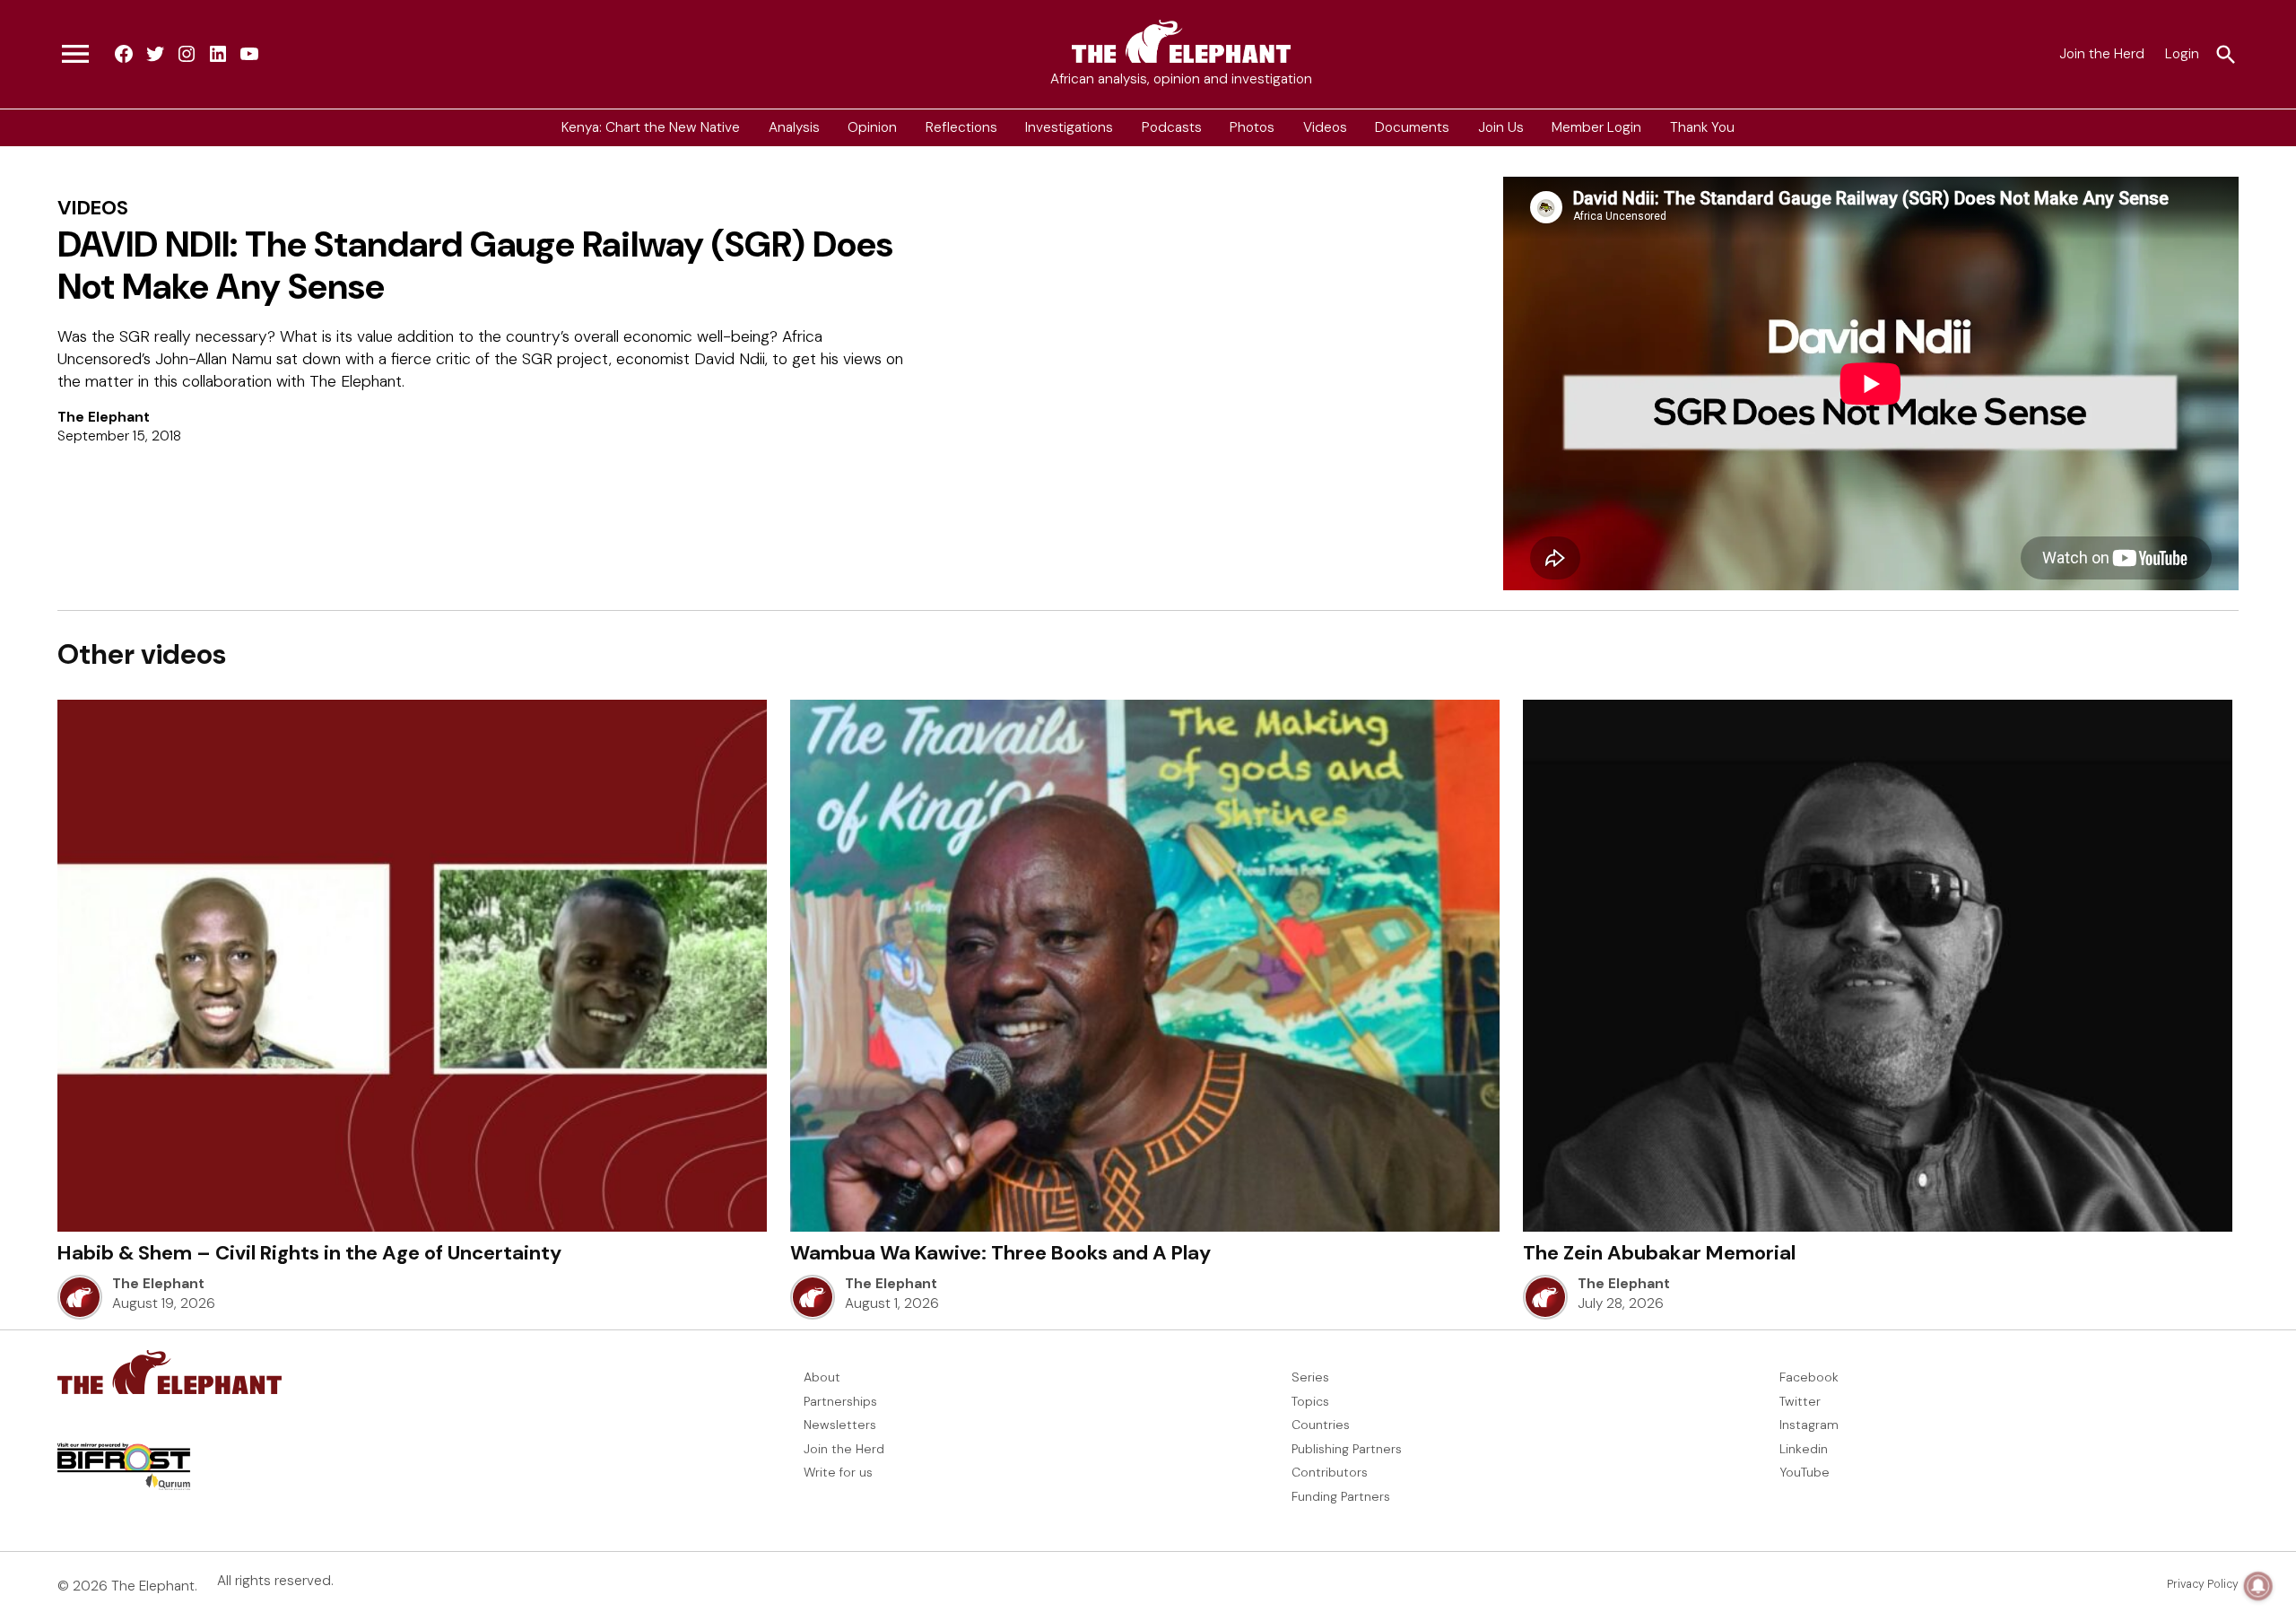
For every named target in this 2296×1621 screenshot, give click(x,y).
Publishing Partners (1347, 1449)
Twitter (1800, 1401)
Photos (1252, 127)
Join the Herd (2102, 54)
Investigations (1069, 127)
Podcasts (1172, 127)
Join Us (1501, 127)
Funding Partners (1341, 1496)
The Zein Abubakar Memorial (1659, 1253)
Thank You (1702, 127)
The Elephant (104, 417)
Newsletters (840, 1425)
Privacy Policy (2203, 1584)
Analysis (794, 127)
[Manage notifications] (2258, 1586)
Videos (1325, 127)
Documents (1412, 127)
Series (1310, 1377)
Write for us (838, 1472)
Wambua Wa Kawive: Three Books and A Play (1000, 1253)
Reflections (961, 127)
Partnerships (840, 1401)
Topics (1310, 1401)
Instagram (1809, 1425)
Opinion (872, 127)
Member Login (1596, 127)
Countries (1321, 1425)
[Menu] (75, 55)
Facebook (1809, 1377)
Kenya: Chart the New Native (651, 127)
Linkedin (1804, 1449)
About (822, 1377)
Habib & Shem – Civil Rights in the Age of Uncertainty (309, 1253)
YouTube (1805, 1472)
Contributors (1330, 1472)
